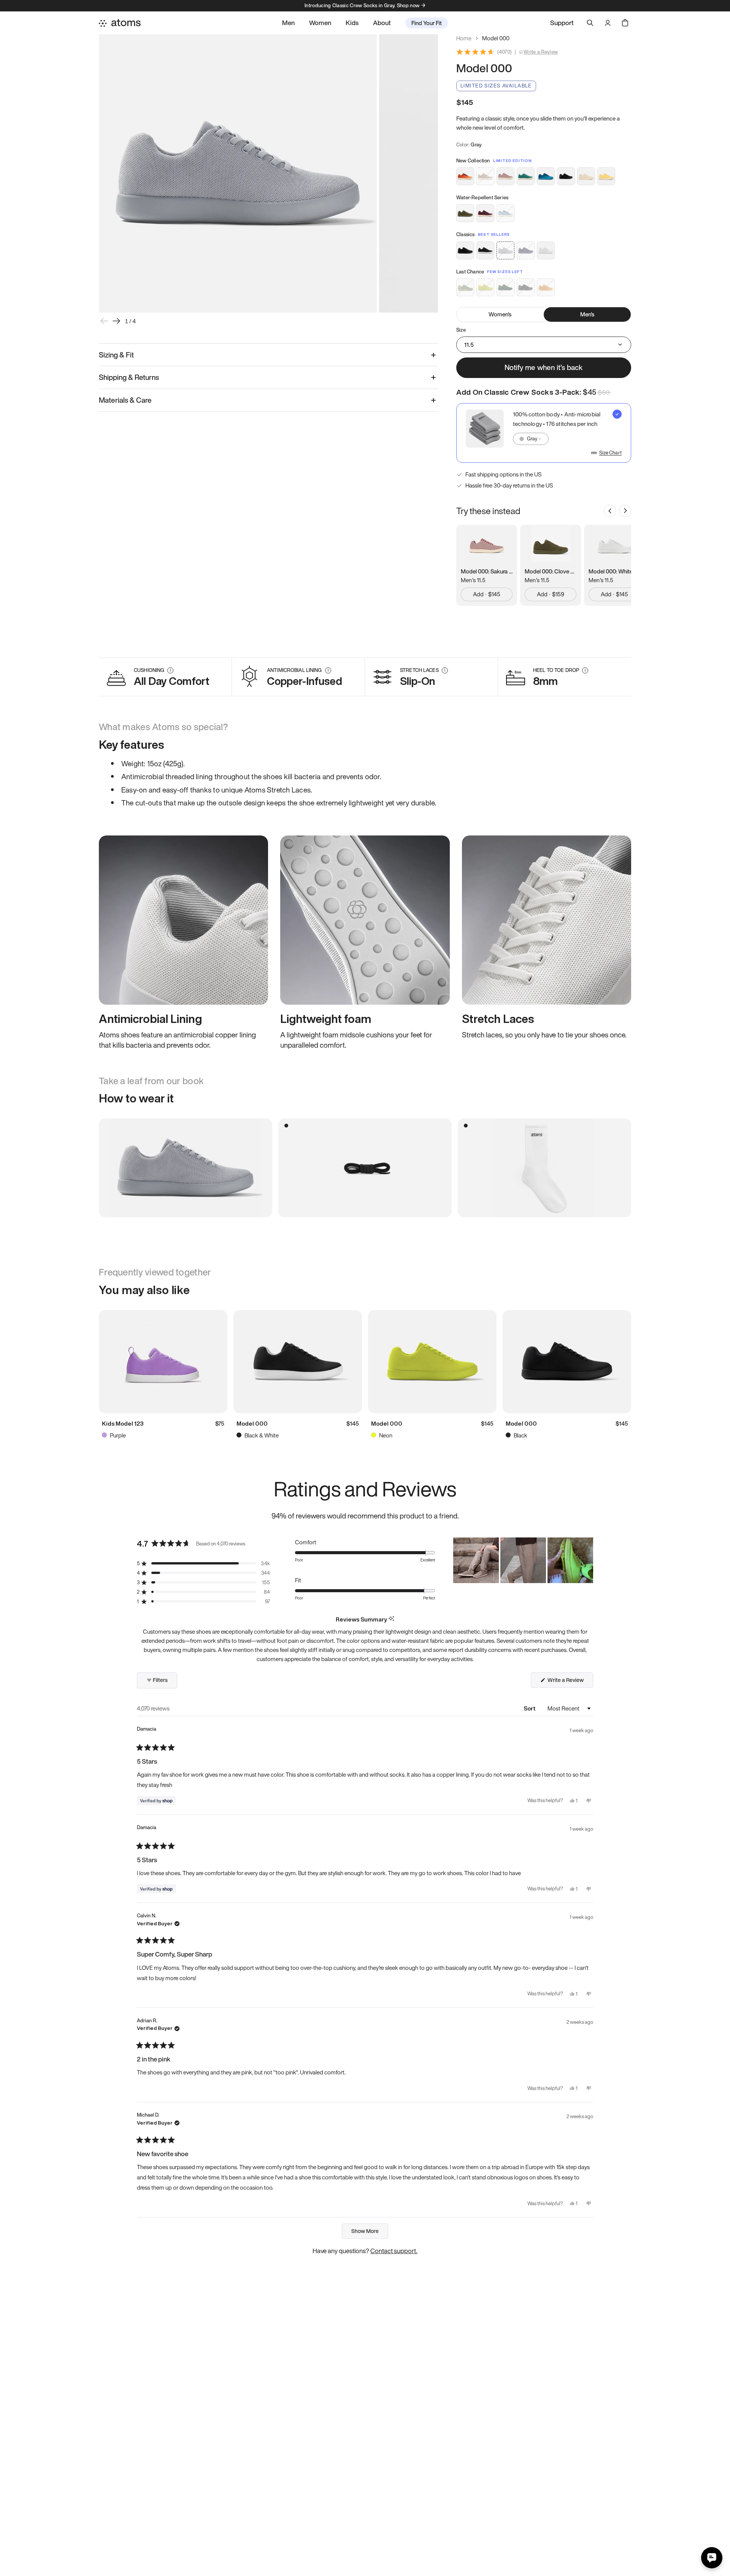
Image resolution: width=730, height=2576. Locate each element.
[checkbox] (544, 433)
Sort (530, 1708)
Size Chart (610, 453)
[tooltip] (391, 1619)
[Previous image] (104, 321)
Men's (587, 314)
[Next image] (116, 321)
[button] (203, 1564)
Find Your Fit (427, 23)
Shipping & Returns (129, 377)
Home (464, 38)
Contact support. (394, 2251)
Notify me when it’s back (544, 367)
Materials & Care (125, 400)
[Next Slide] (587, 1560)
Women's (500, 314)
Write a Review (541, 52)
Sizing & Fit (116, 355)
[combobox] (531, 439)
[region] (523, 1560)
